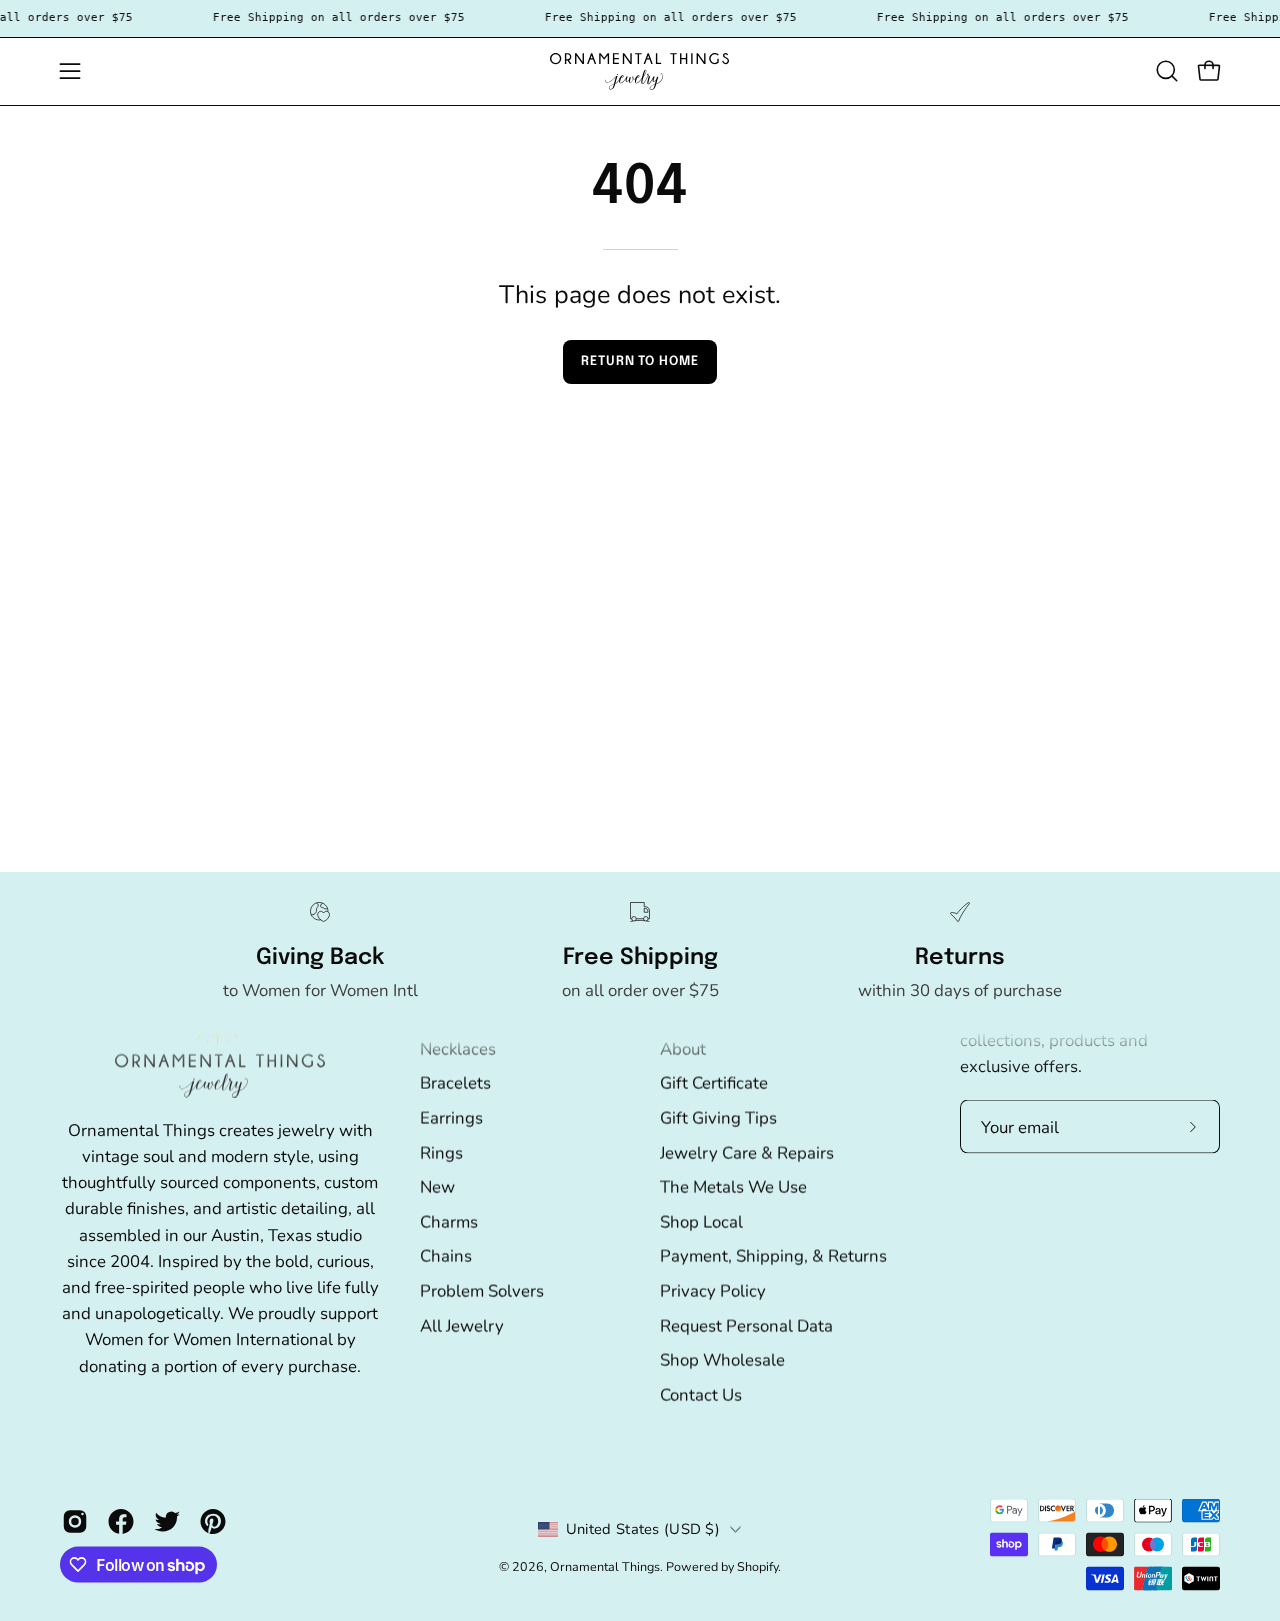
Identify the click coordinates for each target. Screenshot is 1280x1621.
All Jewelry (462, 1325)
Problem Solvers (482, 1290)
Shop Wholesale (722, 1359)
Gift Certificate (714, 1082)
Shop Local (701, 1221)
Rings (441, 1152)
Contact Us (701, 1394)
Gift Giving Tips (718, 1117)
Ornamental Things (605, 1566)
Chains (446, 1255)
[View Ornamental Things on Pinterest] (213, 1521)
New (437, 1186)
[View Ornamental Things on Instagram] (75, 1521)
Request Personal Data (746, 1325)
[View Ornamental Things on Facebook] (121, 1521)
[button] (1167, 71)
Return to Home (640, 361)
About (683, 1048)
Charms (449, 1221)
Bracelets (455, 1082)
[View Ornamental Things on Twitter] (167, 1521)
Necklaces (458, 1048)
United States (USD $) (643, 1529)
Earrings (451, 1117)
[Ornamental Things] (640, 71)
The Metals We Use (733, 1186)
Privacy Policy (713, 1290)
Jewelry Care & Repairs (747, 1152)
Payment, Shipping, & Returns (773, 1255)
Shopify (757, 1566)
